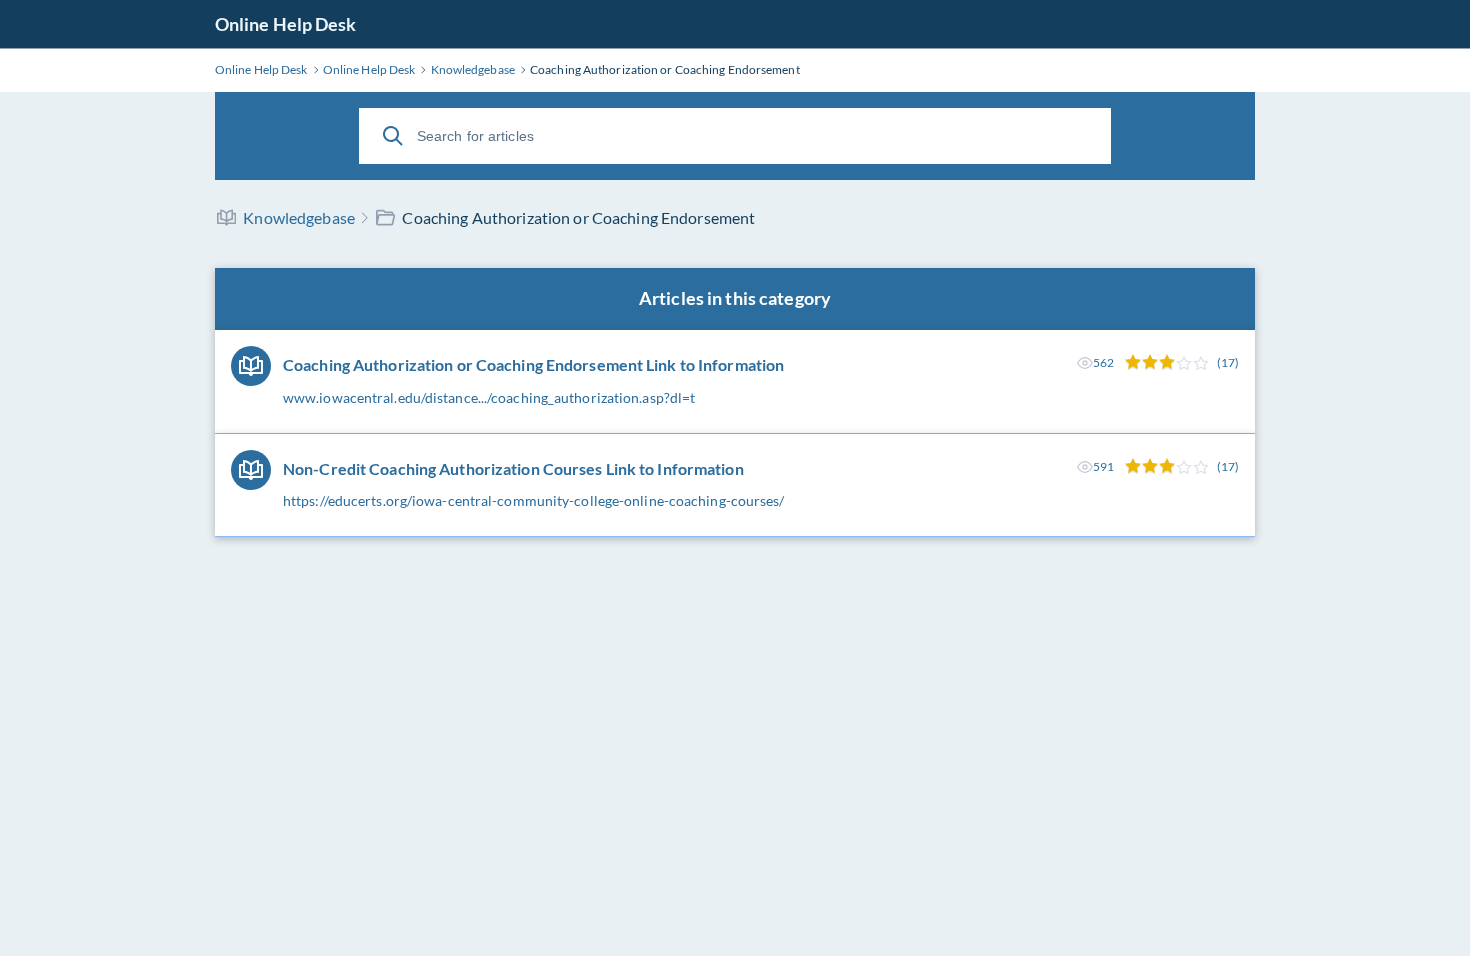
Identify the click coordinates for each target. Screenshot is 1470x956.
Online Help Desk (286, 24)
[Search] (393, 136)
